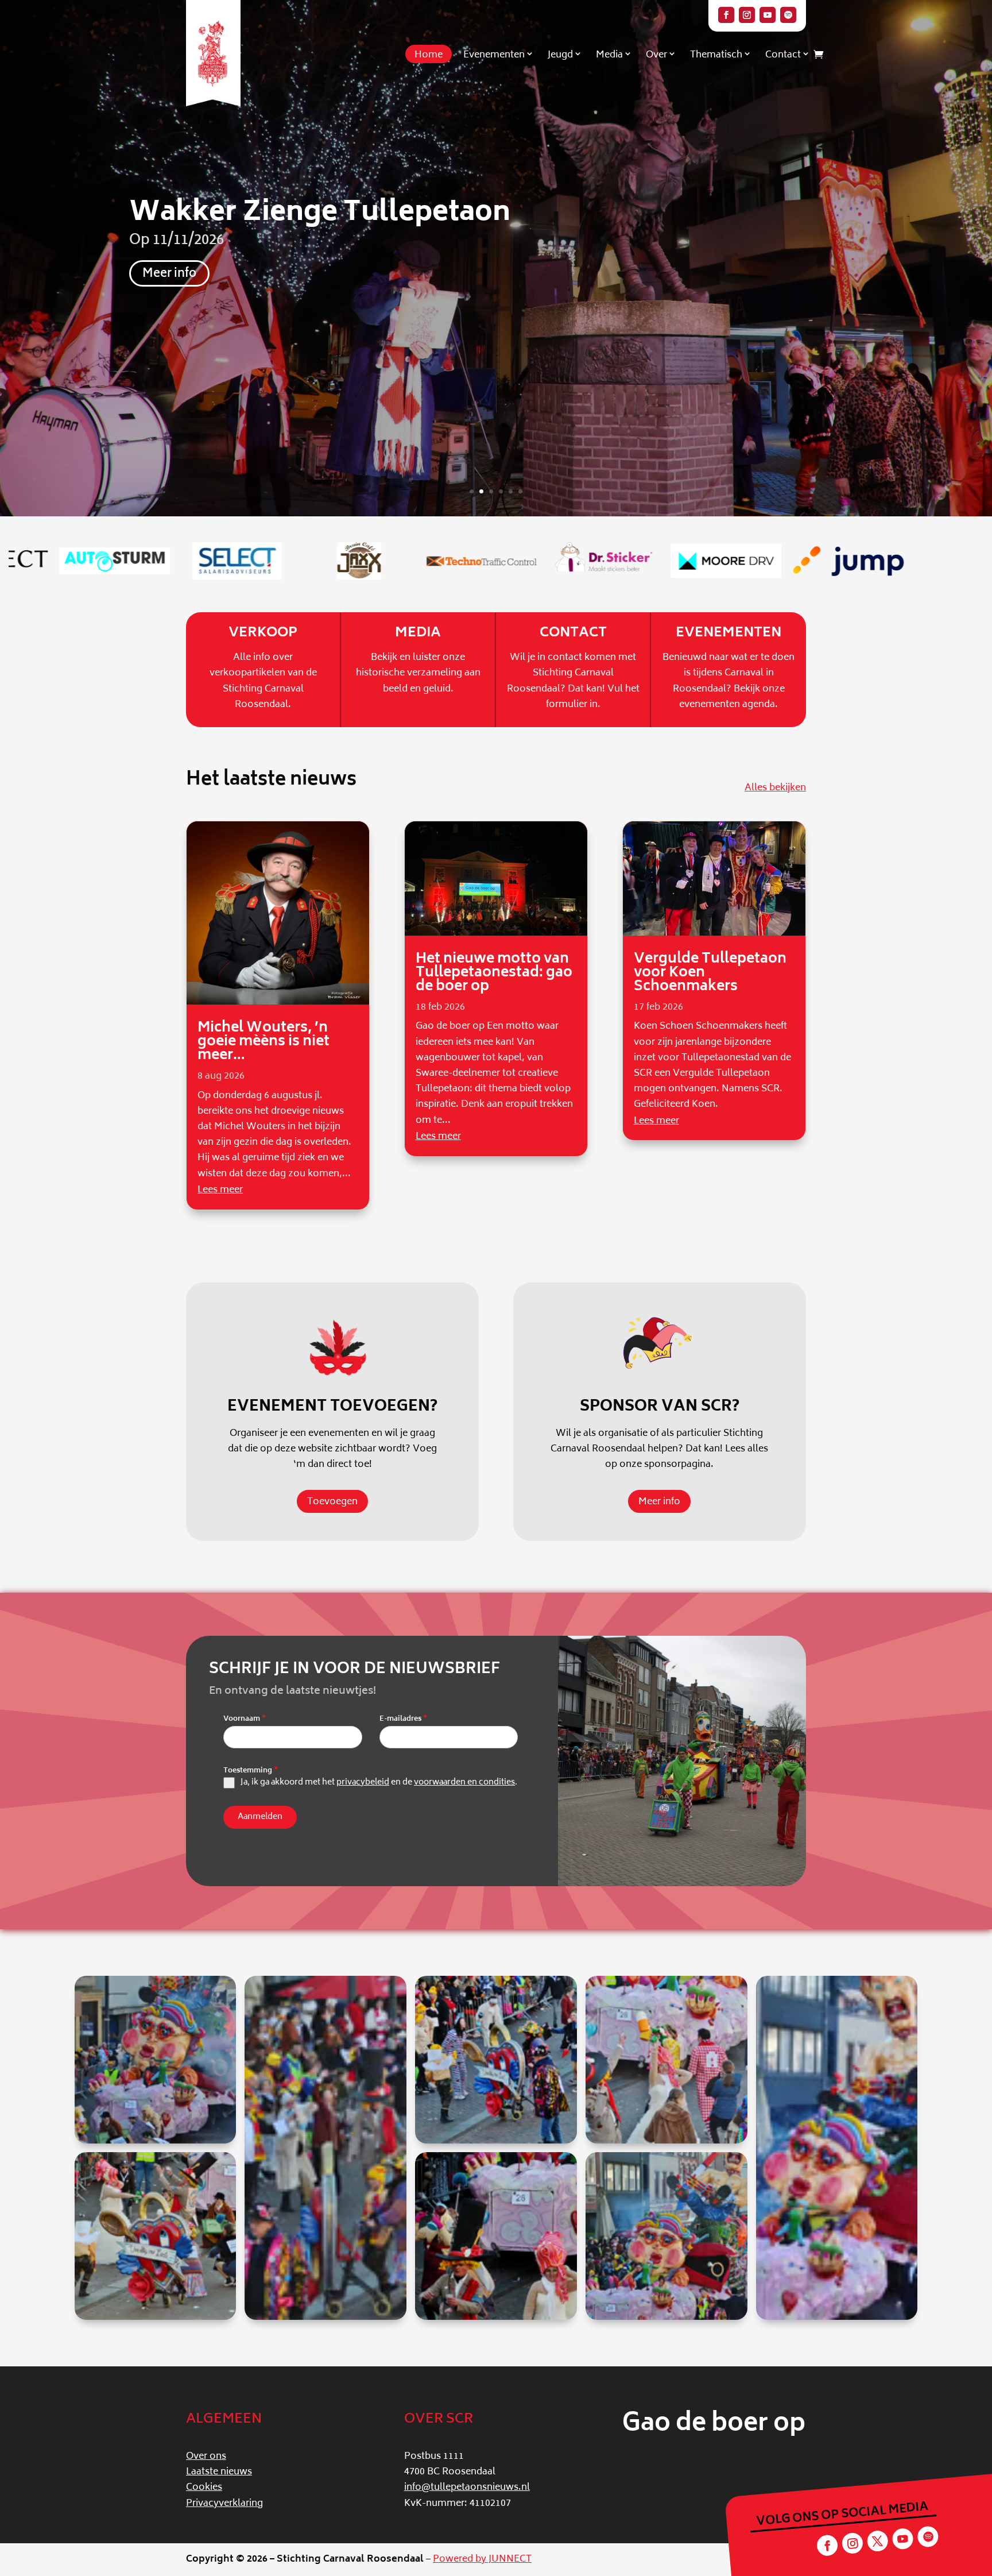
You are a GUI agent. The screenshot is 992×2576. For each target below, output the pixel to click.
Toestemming (251, 1771)
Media (609, 55)
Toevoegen (332, 1502)
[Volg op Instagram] (747, 15)
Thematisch (716, 55)
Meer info (169, 274)
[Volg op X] (877, 2541)
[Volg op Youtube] (768, 15)
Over (656, 55)
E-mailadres (403, 1720)
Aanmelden (260, 1817)
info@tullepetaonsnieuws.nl (467, 2488)
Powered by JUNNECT (482, 2559)
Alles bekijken (775, 788)
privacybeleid (363, 1783)
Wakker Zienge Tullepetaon (320, 214)
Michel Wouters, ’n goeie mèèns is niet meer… (263, 1042)
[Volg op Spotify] (788, 15)
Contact (783, 55)
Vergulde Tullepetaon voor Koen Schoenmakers (710, 973)
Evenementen (494, 55)
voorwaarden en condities (464, 1783)
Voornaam (245, 1720)
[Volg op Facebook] (726, 15)
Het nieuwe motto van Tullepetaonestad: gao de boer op (494, 973)
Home (429, 55)
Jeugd (560, 55)
